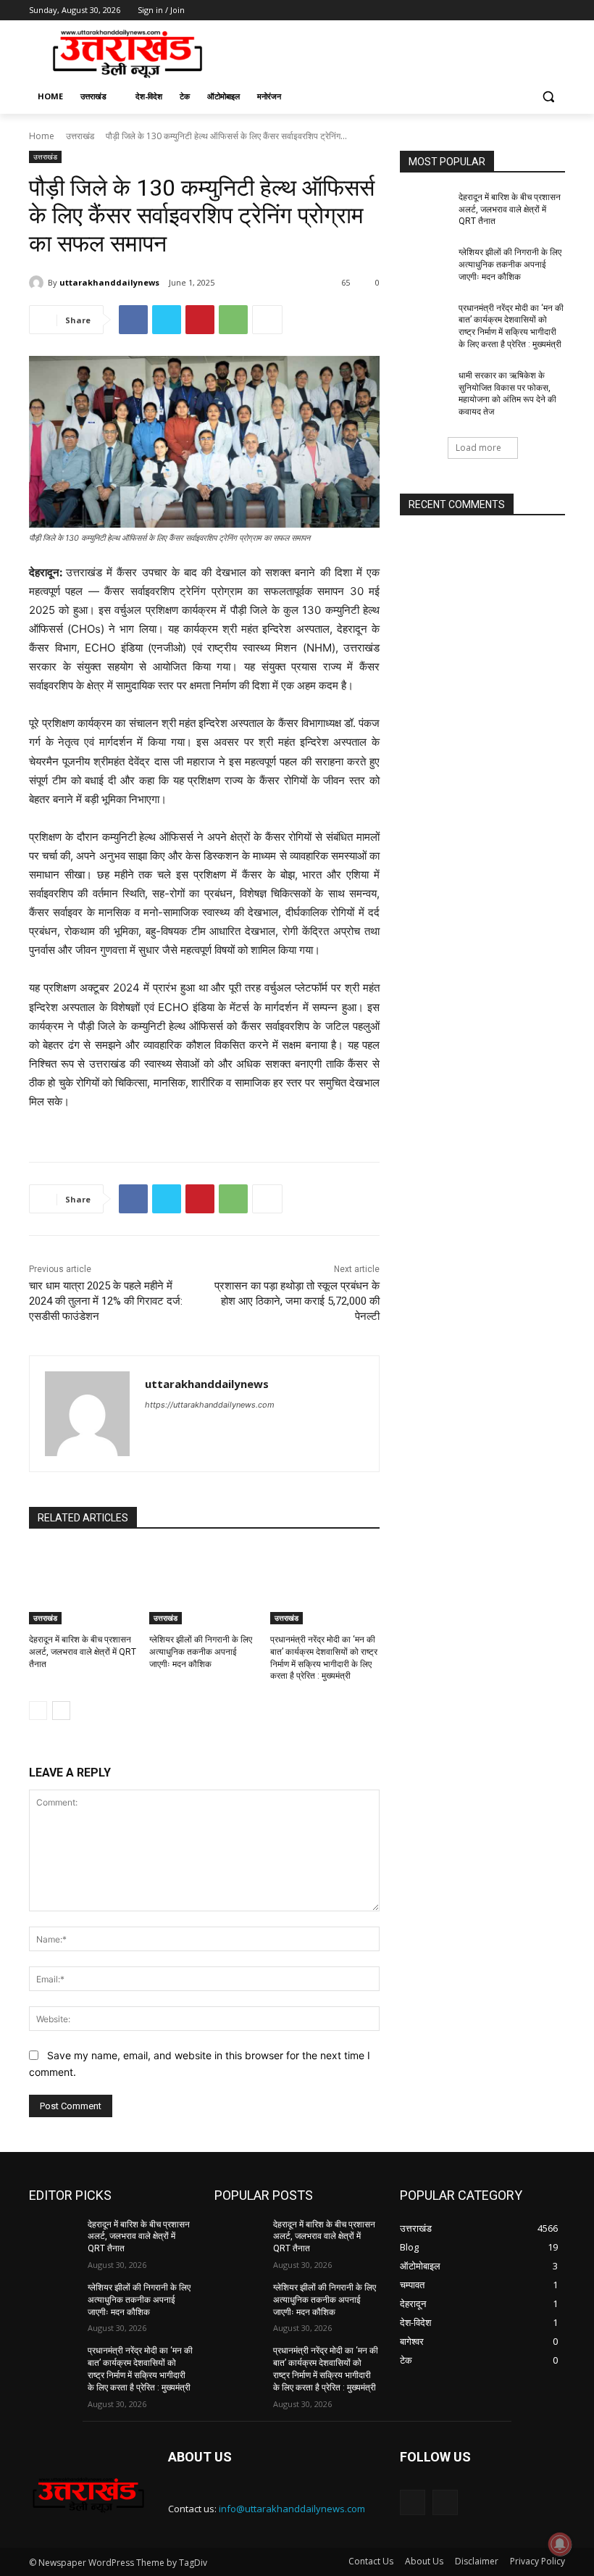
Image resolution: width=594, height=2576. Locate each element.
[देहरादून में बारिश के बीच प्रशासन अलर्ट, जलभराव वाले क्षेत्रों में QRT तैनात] (84, 1586)
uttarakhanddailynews (109, 282)
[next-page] (61, 1711)
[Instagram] (497, 11)
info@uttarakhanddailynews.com (292, 2509)
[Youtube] (557, 11)
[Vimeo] (536, 11)
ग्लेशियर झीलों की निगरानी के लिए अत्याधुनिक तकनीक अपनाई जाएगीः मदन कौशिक (201, 1652)
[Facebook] (476, 11)
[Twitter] (517, 11)
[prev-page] (38, 1711)
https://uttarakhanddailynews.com (210, 1405)
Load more (478, 448)
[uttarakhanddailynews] (38, 283)
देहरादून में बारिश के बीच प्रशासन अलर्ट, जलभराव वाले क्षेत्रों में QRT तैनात (83, 1652)
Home (42, 136)
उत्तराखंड (80, 136)
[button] (548, 97)
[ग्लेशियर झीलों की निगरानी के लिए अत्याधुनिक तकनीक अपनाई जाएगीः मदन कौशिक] (204, 1586)
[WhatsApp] (233, 320)
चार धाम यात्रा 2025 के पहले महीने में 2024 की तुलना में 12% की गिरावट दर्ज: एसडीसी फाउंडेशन (106, 1301)
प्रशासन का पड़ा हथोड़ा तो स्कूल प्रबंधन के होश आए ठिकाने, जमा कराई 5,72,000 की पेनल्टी (297, 1301)
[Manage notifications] (560, 2544)
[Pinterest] (200, 320)
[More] (267, 320)
